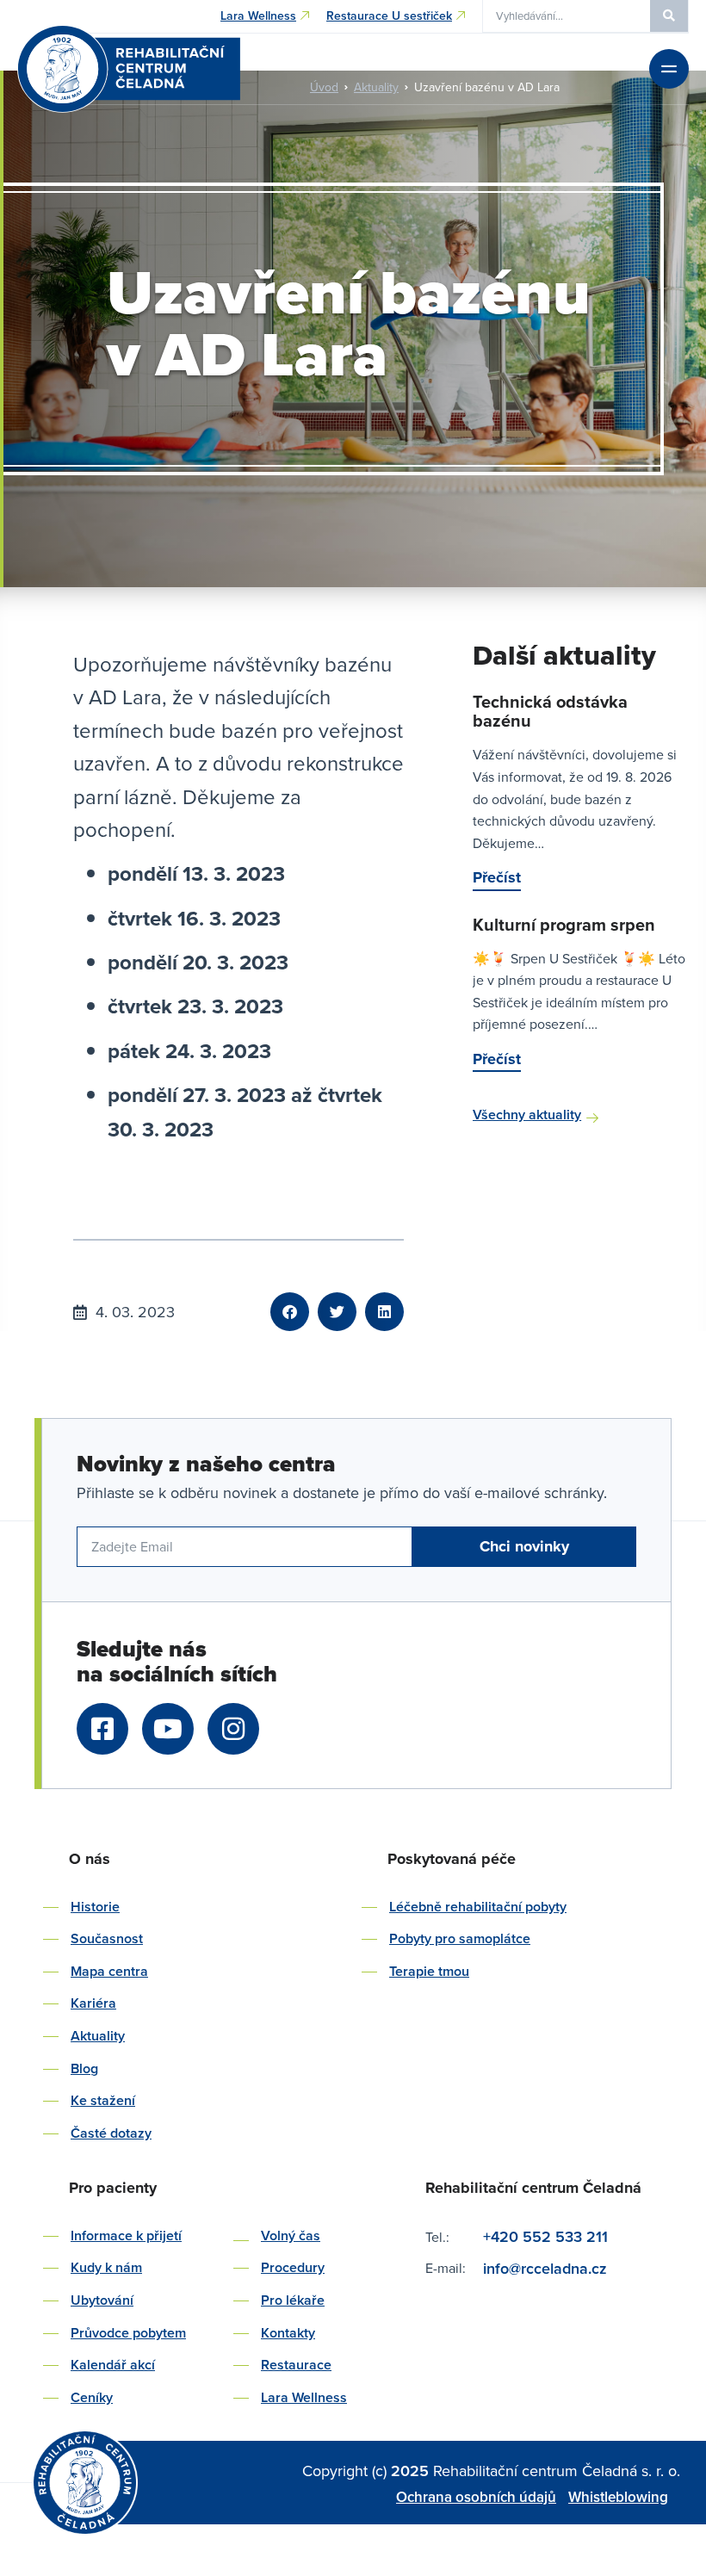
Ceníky (92, 2397)
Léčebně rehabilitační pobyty (478, 1907)
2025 (412, 2471)
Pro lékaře (293, 2300)
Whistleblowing (618, 2497)
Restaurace (296, 2365)
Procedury (293, 2267)
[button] (290, 1312)
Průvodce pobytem (128, 2333)
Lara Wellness (304, 2397)
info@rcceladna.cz (547, 2268)
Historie (95, 1907)
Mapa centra (109, 1971)
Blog (84, 2068)
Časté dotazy (111, 2133)
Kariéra (93, 2003)
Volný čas (291, 2235)
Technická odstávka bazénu (550, 711)
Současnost (107, 1938)
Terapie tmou (429, 1971)
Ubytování (102, 2300)
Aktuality (376, 87)
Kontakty (288, 2333)
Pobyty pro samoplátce (460, 1938)
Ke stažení (103, 2100)
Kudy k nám (106, 2267)
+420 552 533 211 (545, 2236)
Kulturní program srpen (564, 924)
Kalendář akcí (113, 2365)
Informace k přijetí (126, 2235)
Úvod (324, 87)
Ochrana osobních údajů (476, 2497)
